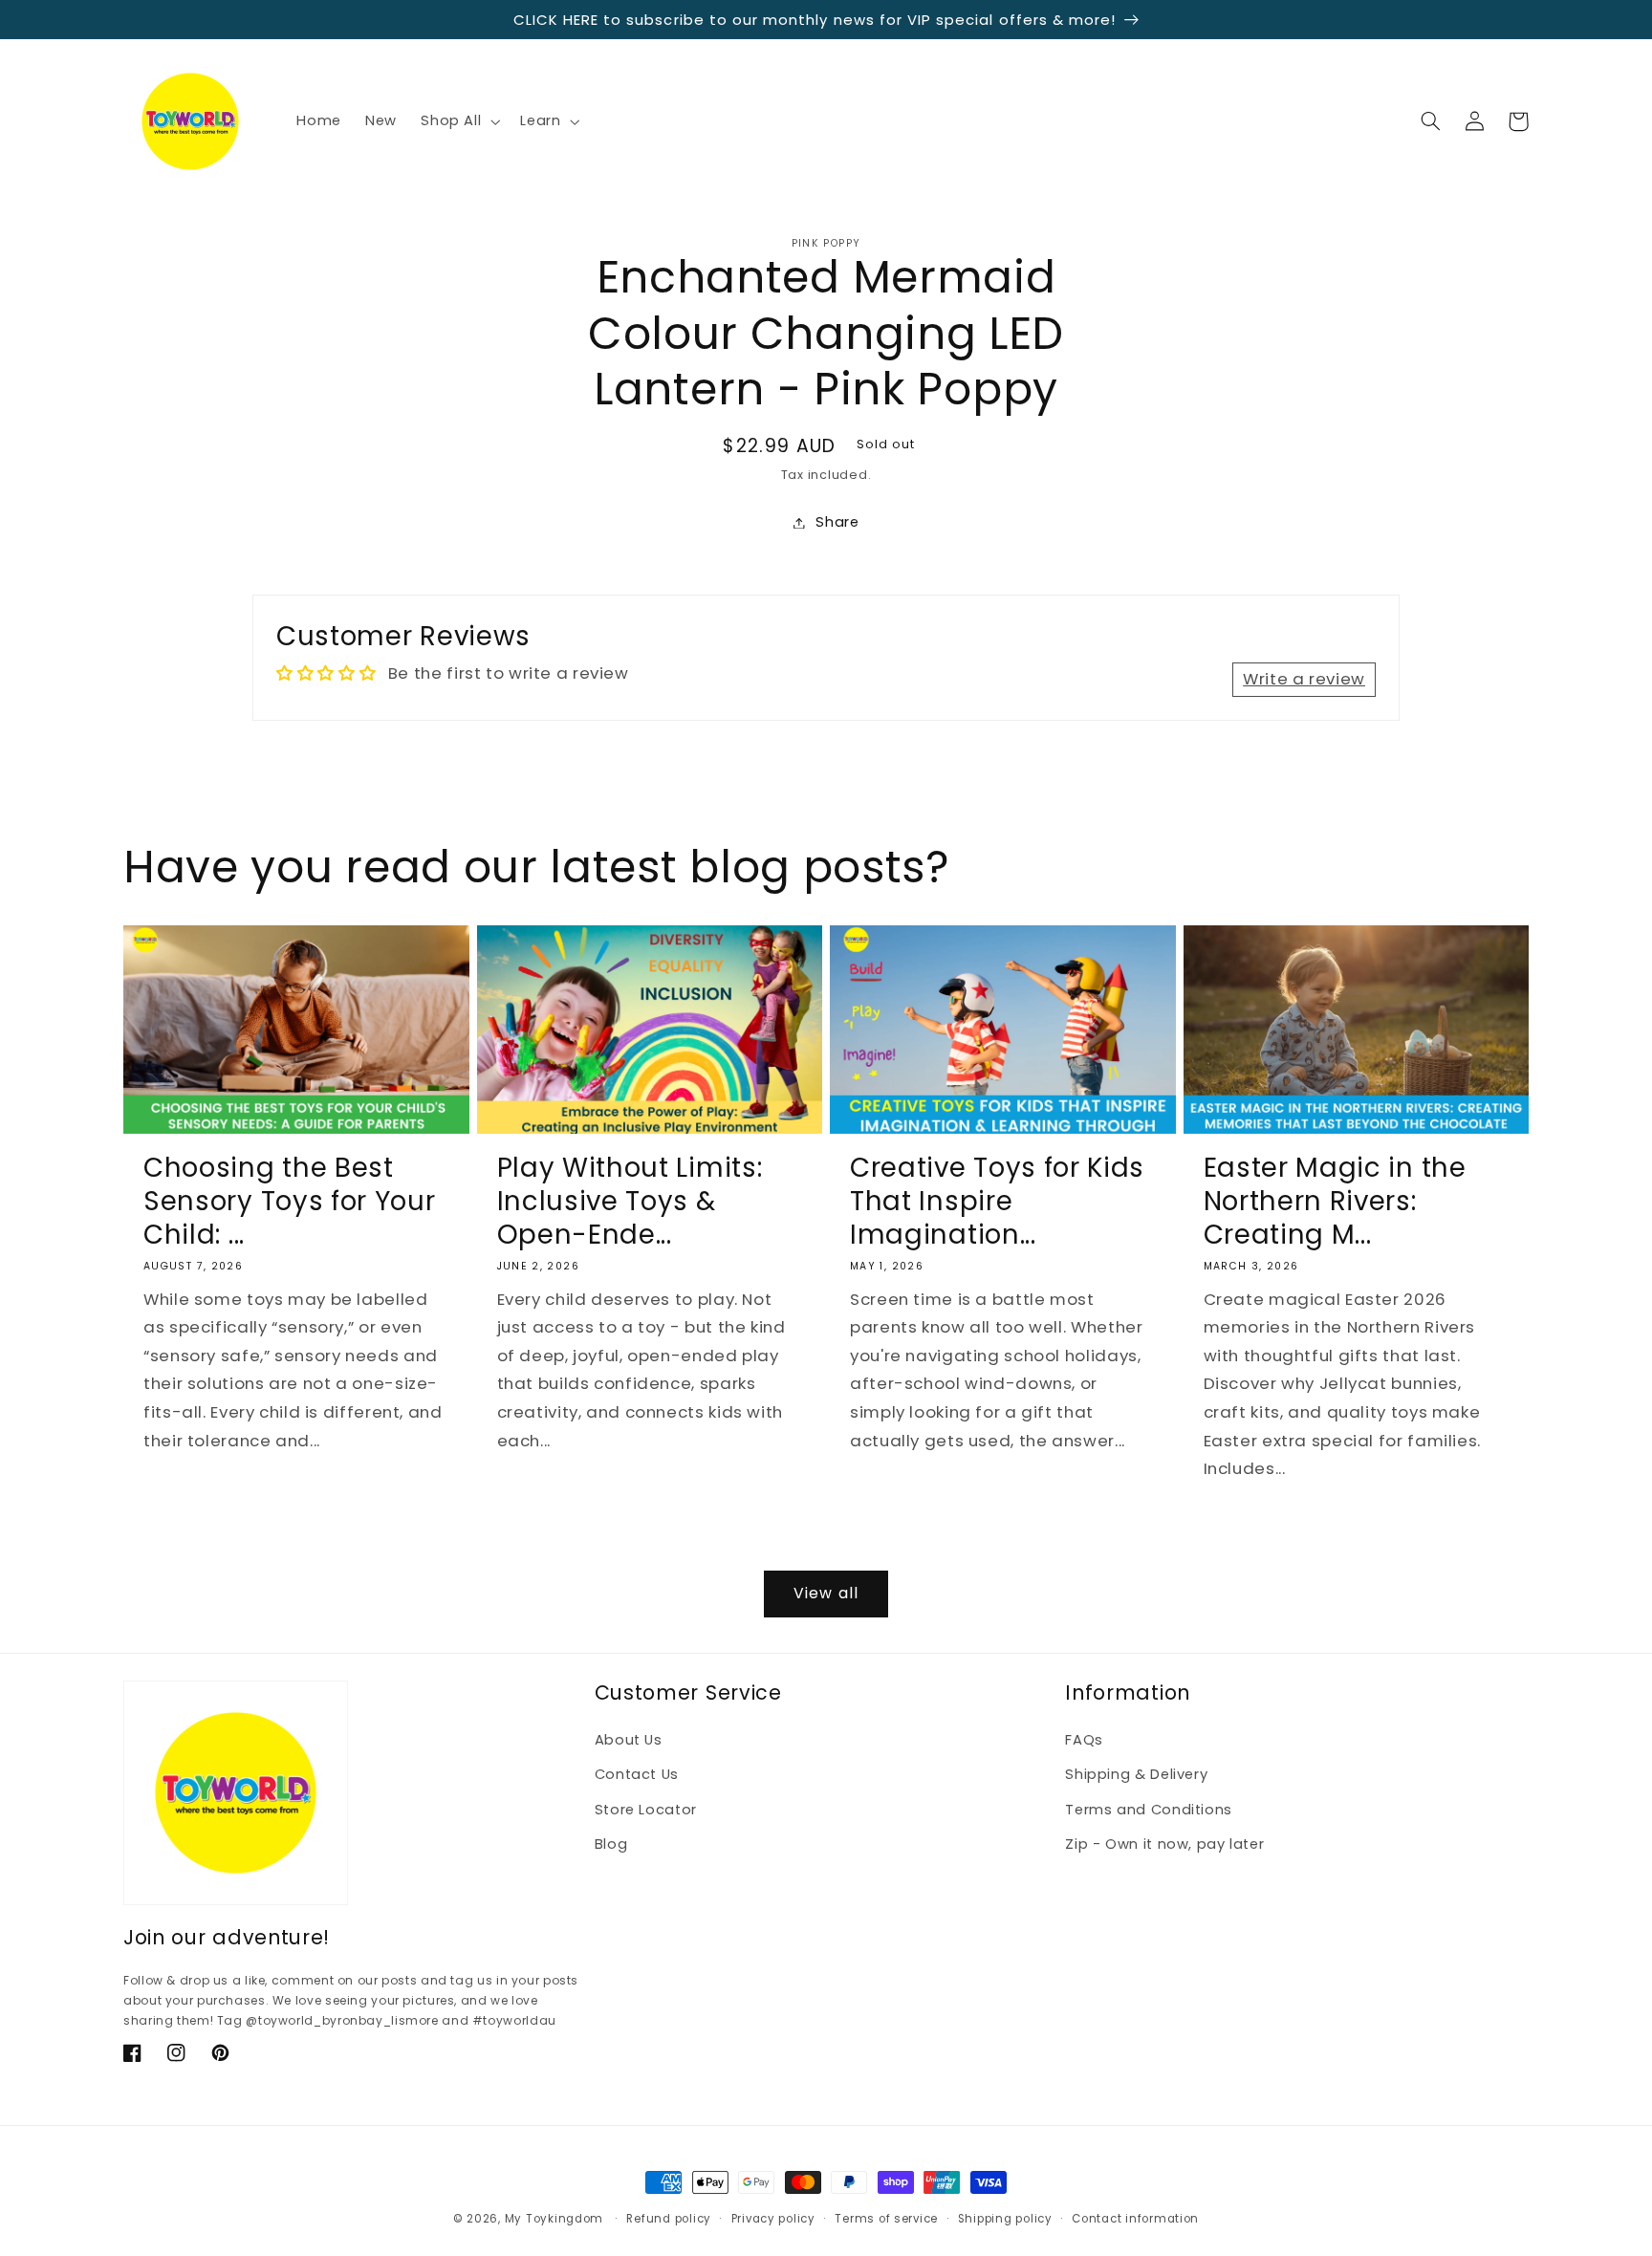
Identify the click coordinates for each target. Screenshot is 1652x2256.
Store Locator (646, 1810)
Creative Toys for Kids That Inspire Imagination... (997, 1201)
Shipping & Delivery (1136, 1774)
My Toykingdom (554, 2219)
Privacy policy (773, 2219)
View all (826, 1593)
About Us (629, 1740)
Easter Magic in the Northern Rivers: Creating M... (1335, 1201)
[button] (459, 121)
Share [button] (837, 522)
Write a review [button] (1304, 679)
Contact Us (637, 1774)
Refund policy (669, 2219)
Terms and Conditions (1149, 1810)
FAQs (1084, 1740)
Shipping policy (1005, 2219)
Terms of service (886, 2219)
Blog (611, 1844)
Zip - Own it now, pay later (1164, 1844)
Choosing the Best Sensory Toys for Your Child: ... (290, 1201)
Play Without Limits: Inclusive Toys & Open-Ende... (630, 1201)
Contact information (1135, 2219)
